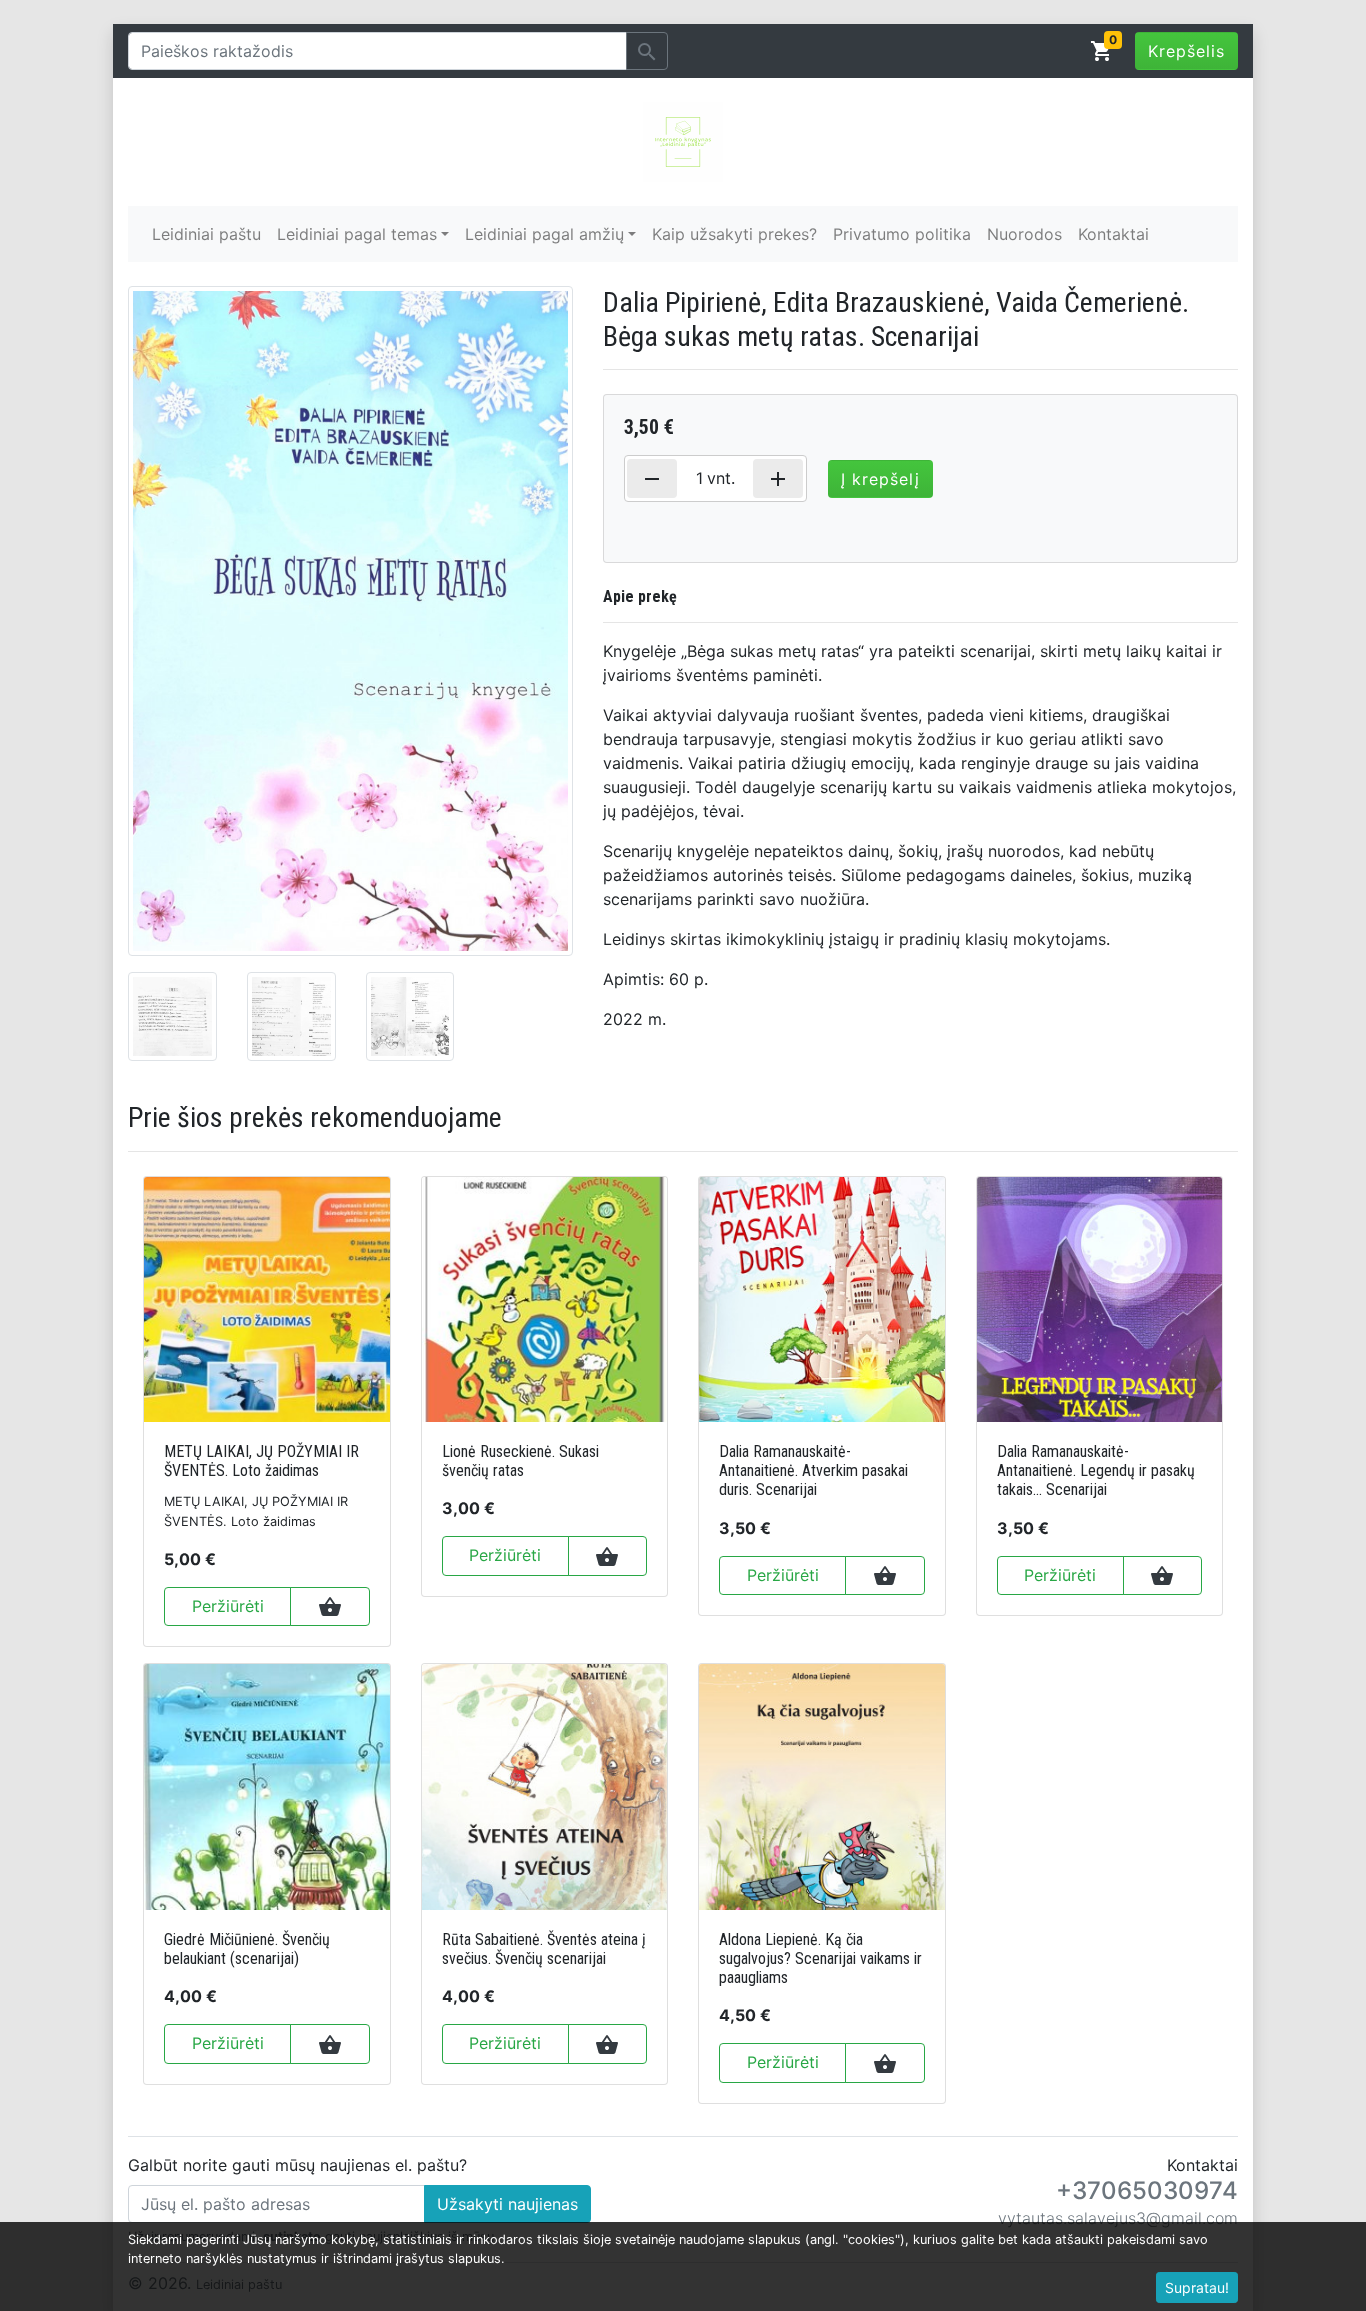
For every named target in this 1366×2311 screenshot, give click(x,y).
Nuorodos (1024, 234)
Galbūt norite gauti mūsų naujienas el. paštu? (297, 2165)
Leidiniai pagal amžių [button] (544, 234)
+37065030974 (1147, 2190)
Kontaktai (1113, 234)
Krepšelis (1186, 51)
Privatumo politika (902, 234)
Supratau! (1197, 2287)
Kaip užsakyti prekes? (734, 234)
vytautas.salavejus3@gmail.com (1118, 2218)
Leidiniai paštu (206, 234)
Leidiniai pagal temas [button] (357, 234)
